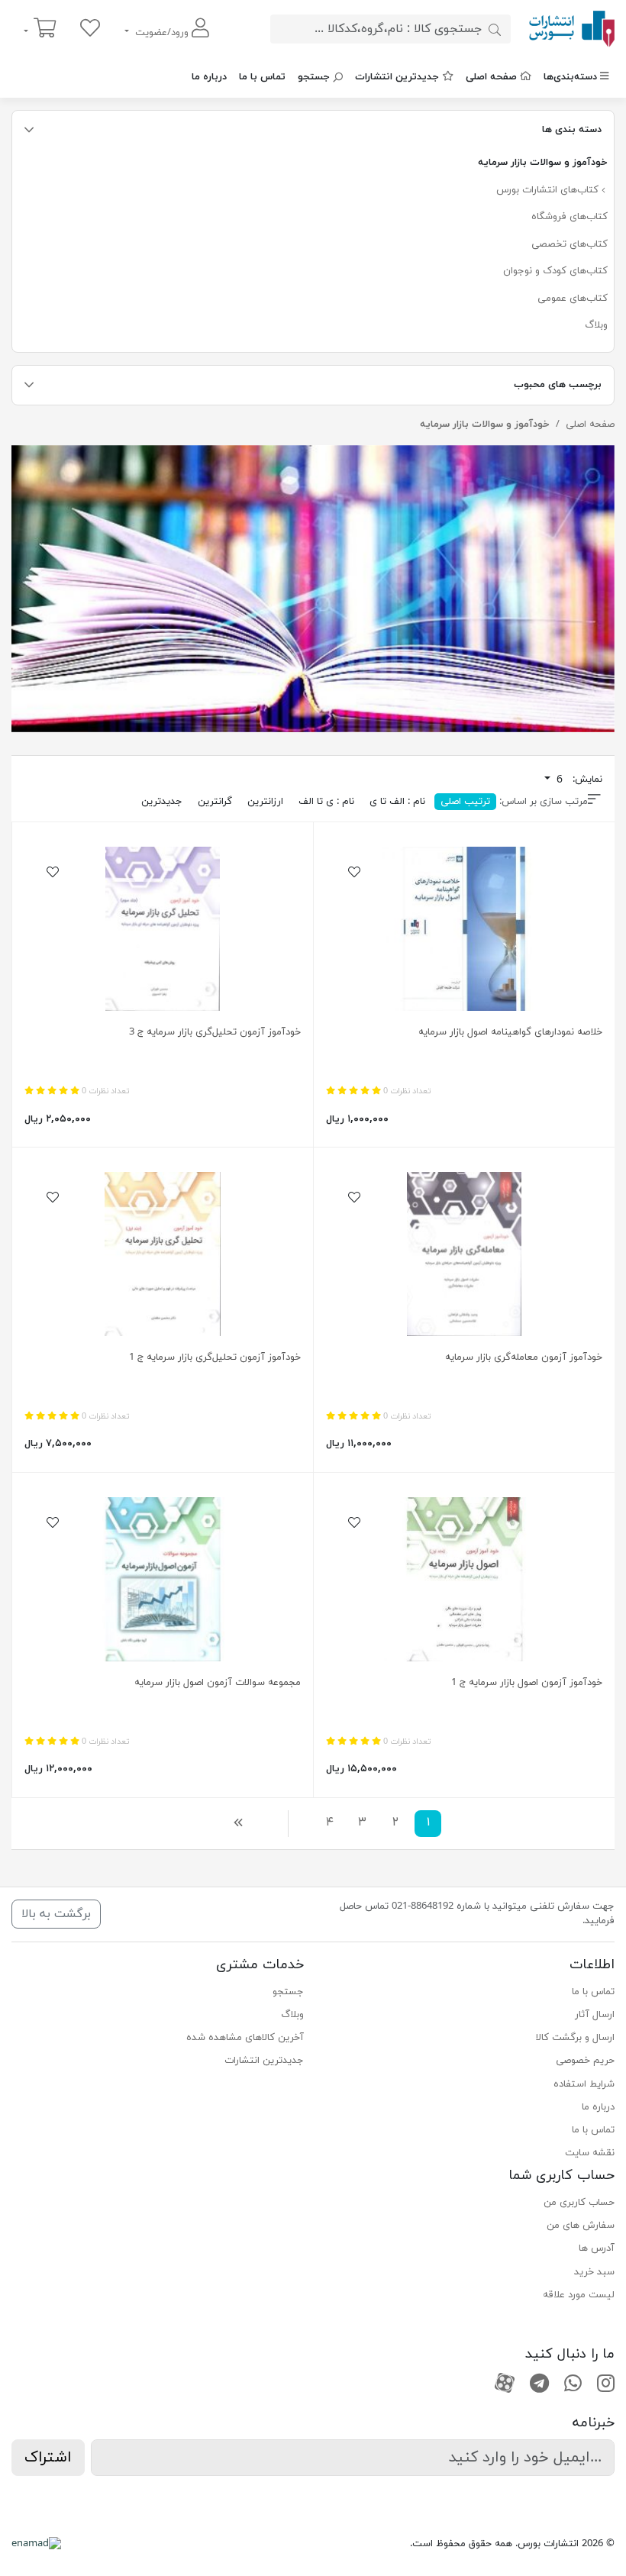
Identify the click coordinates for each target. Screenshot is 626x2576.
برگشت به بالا (56, 1914)
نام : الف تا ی (397, 802)
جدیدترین (162, 802)
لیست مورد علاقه (579, 2295)
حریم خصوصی (585, 2061)
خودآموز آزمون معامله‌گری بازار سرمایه (524, 1357)
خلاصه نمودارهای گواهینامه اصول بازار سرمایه (510, 1032)
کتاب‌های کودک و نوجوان (555, 271)
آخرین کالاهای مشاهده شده (245, 2038)
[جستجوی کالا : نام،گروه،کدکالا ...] (495, 29)
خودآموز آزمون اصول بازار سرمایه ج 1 (527, 1683)
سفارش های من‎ (581, 2226)
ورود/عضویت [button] (162, 33)
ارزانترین (265, 802)
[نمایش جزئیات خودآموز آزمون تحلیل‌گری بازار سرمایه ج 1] (163, 1254)
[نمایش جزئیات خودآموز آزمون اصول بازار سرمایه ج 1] (464, 1579)
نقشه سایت (590, 2153)
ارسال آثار (595, 2015)
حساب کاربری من (579, 2203)
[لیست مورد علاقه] (90, 29)
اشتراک (48, 2458)
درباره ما (209, 77)
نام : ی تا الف (326, 802)
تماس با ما (262, 77)
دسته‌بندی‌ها (570, 77)
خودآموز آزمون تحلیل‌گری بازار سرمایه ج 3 (215, 1032)
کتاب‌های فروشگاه (570, 217)
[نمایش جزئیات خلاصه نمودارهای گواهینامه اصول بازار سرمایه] (464, 929)
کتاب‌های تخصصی (570, 244)
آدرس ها (597, 2248)
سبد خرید (594, 2272)
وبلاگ (596, 325)
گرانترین (215, 802)
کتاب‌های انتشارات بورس (549, 190)
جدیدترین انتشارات (397, 77)
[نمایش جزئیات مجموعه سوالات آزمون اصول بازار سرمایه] (163, 1579)
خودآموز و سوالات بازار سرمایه (543, 163)
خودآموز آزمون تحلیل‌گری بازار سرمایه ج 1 (215, 1357)
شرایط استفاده (584, 2084)
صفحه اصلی (491, 77)
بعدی (242, 1822)
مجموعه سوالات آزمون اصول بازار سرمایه (218, 1683)
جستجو (314, 77)
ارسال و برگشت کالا (575, 2038)
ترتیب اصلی (465, 802)
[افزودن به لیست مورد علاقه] (354, 873)
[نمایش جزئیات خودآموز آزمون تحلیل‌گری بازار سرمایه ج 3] (163, 929)
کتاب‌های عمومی (573, 299)
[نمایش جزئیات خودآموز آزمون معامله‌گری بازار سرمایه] (464, 1254)
